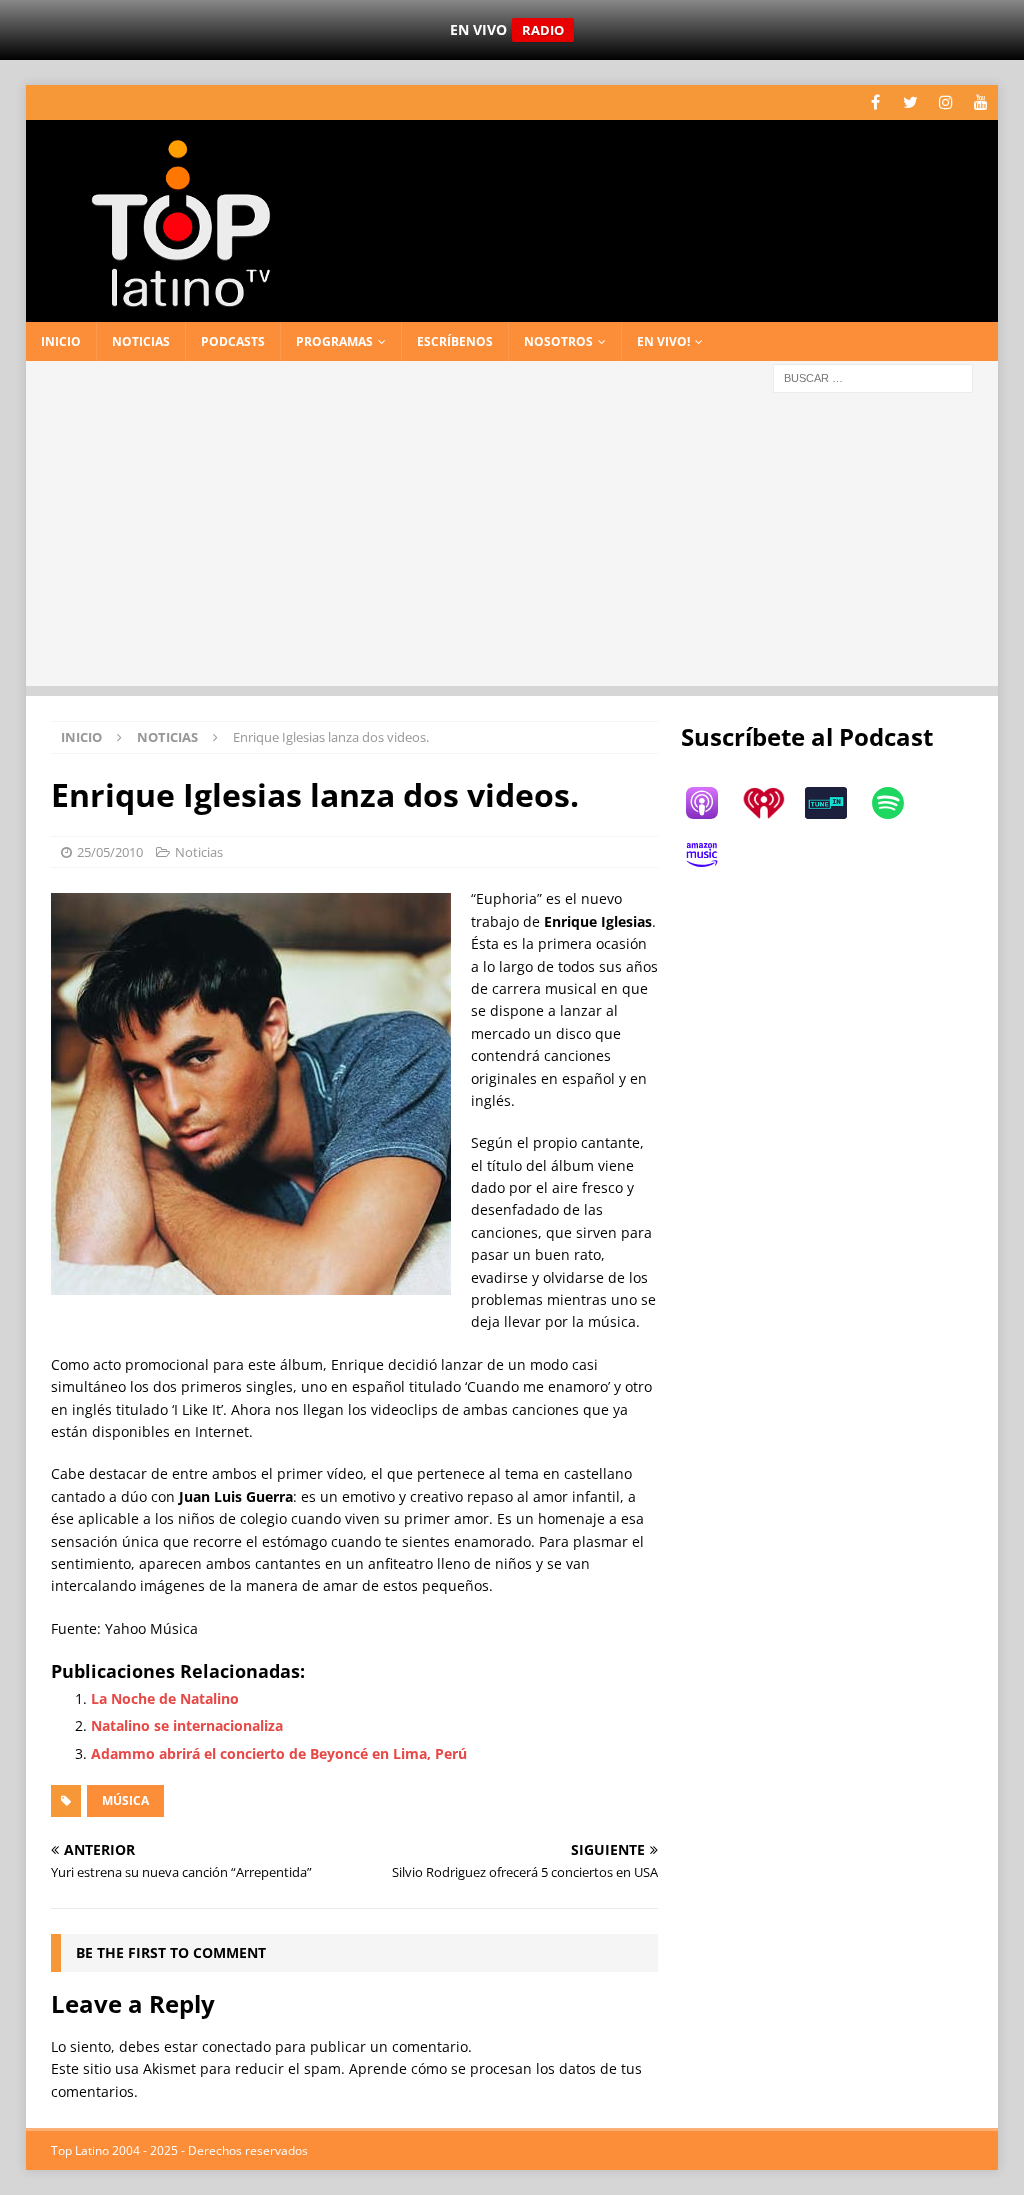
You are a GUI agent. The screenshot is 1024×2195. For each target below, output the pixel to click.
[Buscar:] (873, 376)
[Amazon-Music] (712, 855)
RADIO (543, 30)
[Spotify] (898, 803)
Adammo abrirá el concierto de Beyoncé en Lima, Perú (279, 1753)
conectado (236, 2046)
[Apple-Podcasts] (712, 803)
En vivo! (663, 341)
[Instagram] (945, 102)
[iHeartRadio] (774, 803)
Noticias (141, 341)
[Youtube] (980, 102)
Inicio (61, 341)
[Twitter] (910, 102)
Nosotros (558, 341)
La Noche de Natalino (165, 1698)
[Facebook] (875, 102)
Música (125, 1800)
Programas (334, 341)
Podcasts (233, 341)
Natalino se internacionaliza (187, 1725)
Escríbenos (455, 341)
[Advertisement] (512, 546)
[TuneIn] (836, 803)
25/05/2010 (110, 852)
